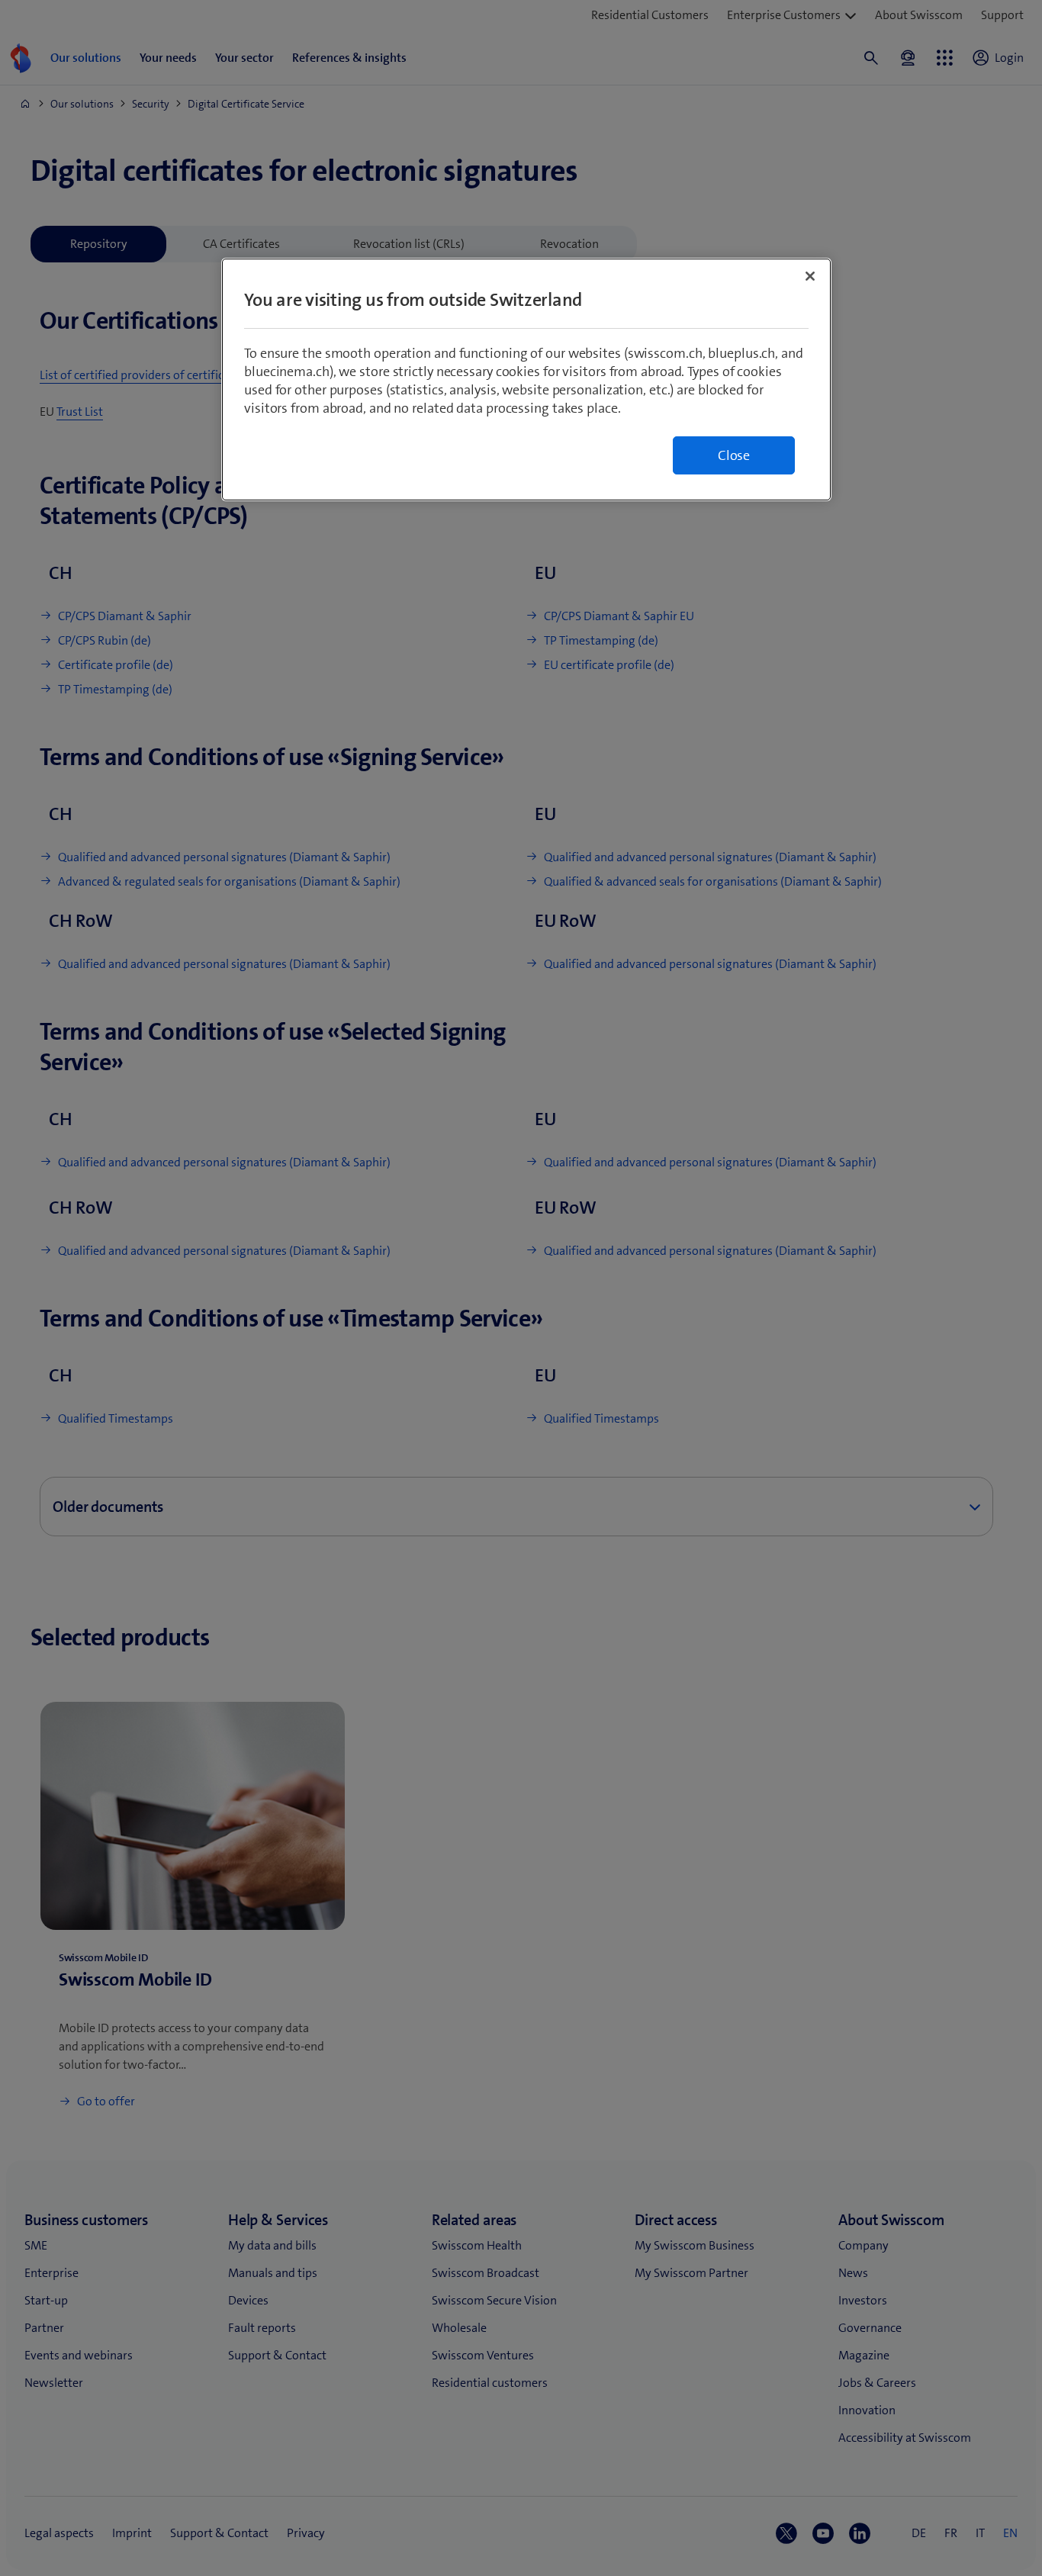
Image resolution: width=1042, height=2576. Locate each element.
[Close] (810, 276)
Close (734, 455)
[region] (526, 379)
